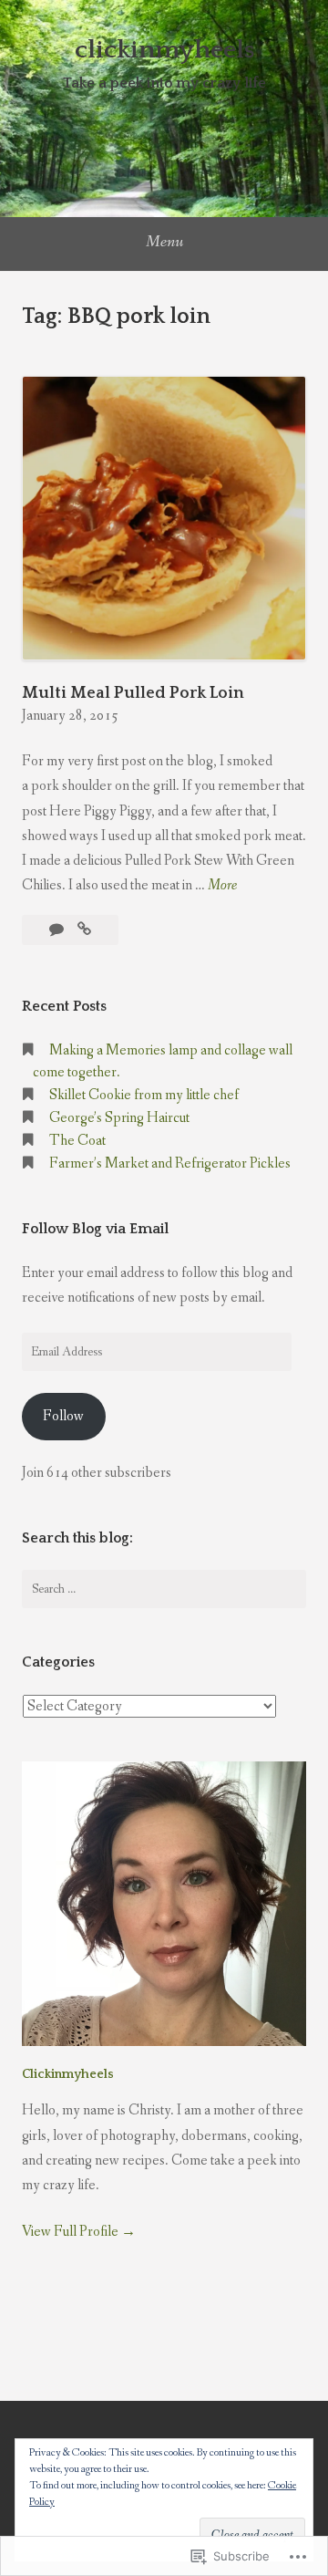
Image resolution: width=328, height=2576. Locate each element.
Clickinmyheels (68, 2074)
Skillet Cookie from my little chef (144, 1095)
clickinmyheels (164, 50)
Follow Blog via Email (95, 1229)
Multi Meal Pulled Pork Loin (133, 693)
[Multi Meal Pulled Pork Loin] (84, 930)
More (222, 886)
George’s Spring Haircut (119, 1118)
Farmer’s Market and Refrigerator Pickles (170, 1163)
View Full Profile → (79, 2232)
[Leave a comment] (58, 930)
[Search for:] (164, 1589)
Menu (164, 242)
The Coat (77, 1141)
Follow (63, 1416)
